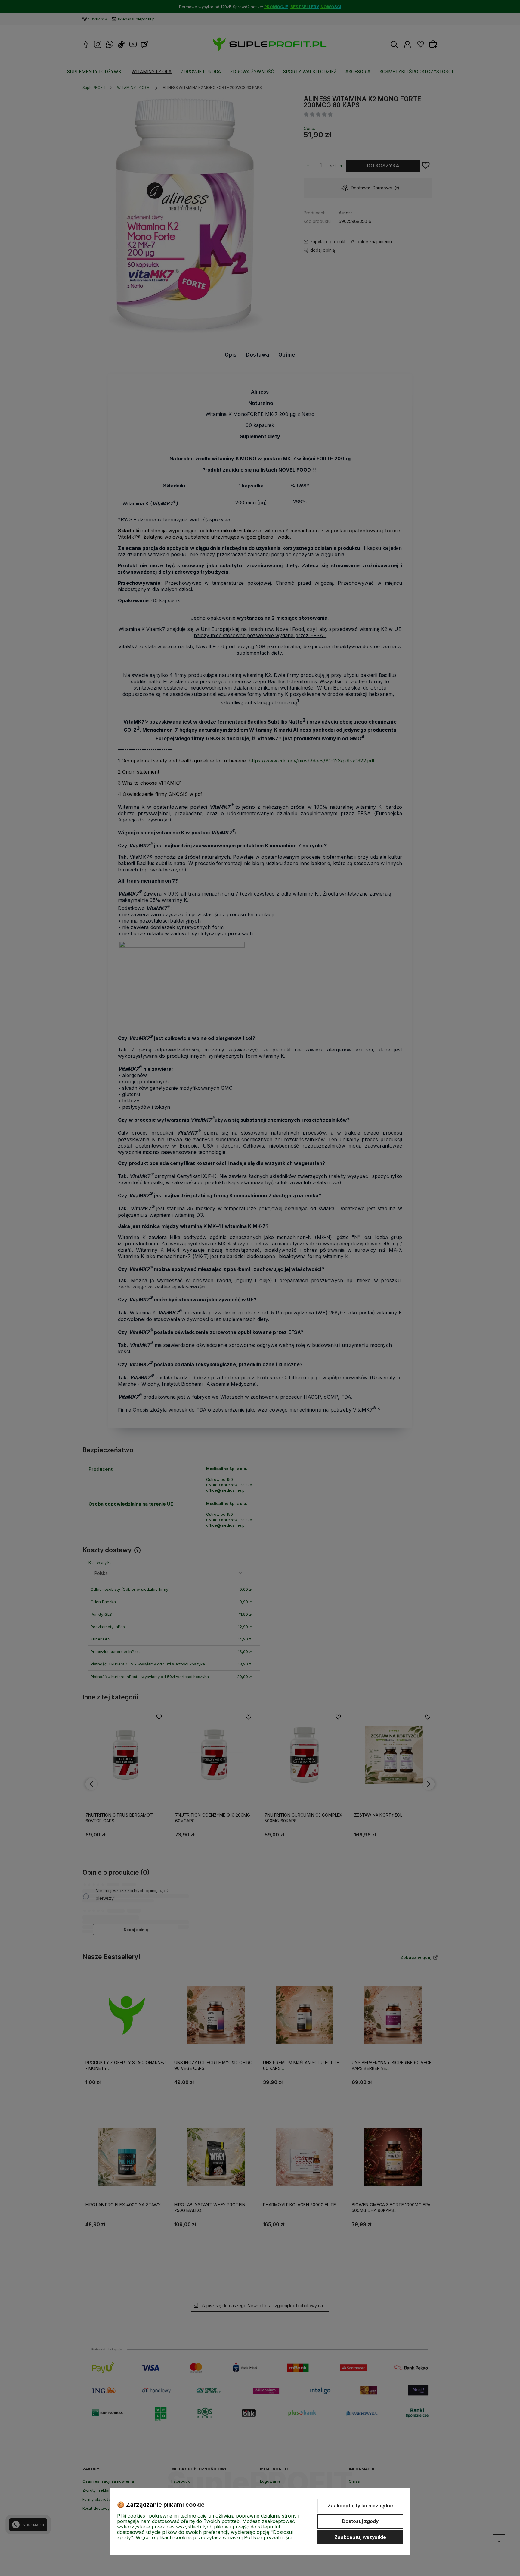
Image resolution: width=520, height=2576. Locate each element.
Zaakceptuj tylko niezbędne (360, 2506)
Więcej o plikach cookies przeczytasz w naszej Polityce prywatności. (214, 2537)
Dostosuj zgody (360, 2521)
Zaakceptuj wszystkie (360, 2537)
